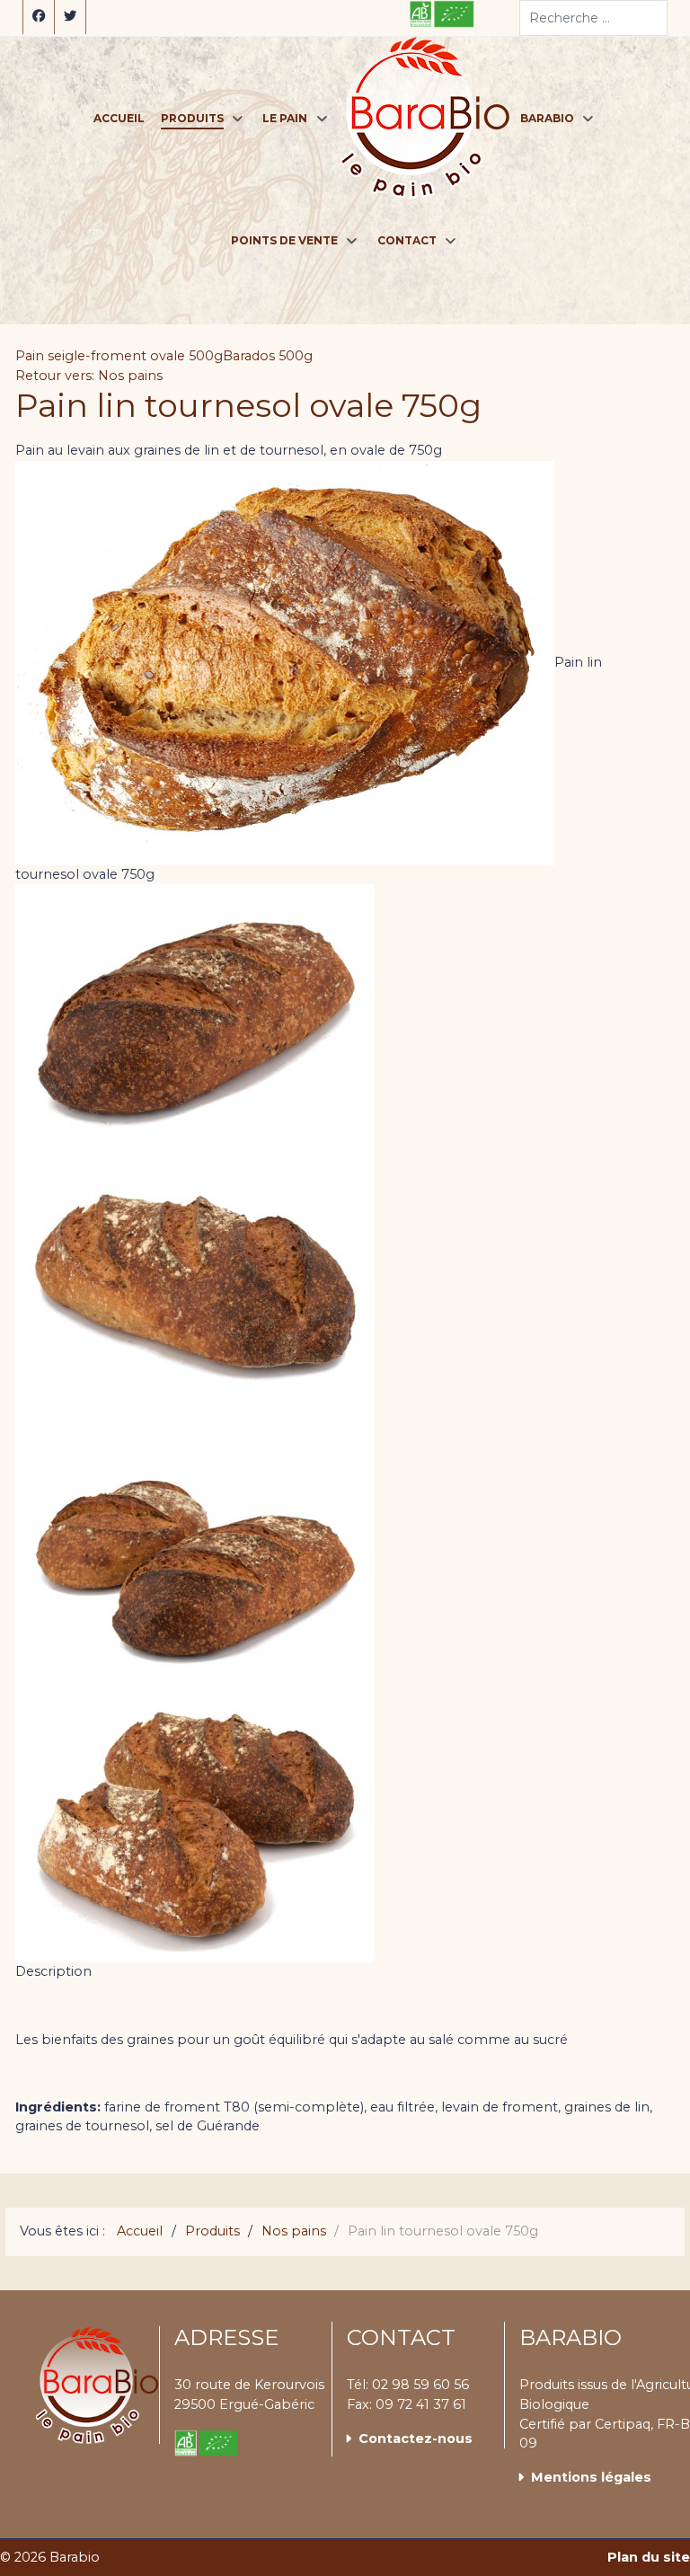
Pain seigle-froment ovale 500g (119, 356)
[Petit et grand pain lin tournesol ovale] (195, 1557)
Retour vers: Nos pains (89, 376)
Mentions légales (591, 2477)
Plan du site (649, 2557)
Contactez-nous (416, 2439)
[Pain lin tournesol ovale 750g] (195, 1018)
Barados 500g (268, 356)
